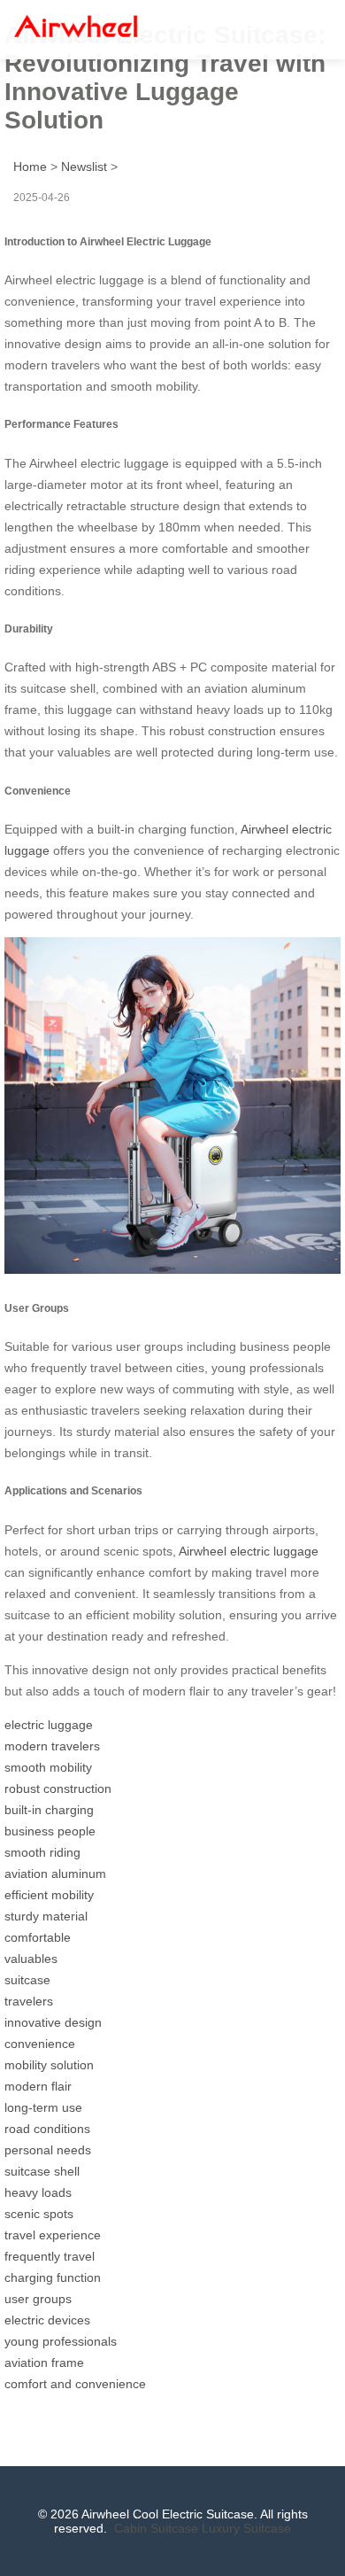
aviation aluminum (55, 1874)
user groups (38, 2299)
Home (30, 167)
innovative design (53, 2022)
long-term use (43, 2107)
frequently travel (50, 2256)
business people (50, 1831)
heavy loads (38, 2192)
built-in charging (49, 1810)
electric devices (47, 2320)
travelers (29, 2001)
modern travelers (52, 1746)
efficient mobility (49, 1895)
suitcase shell (42, 2171)
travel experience (53, 2235)
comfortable (38, 1937)
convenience (40, 2044)
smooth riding (42, 1852)
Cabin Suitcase (156, 2528)
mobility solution (49, 2065)
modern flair (38, 2086)
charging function (53, 2277)
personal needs (48, 2150)
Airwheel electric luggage (249, 1551)
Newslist (84, 167)
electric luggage (49, 1725)
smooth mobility (48, 1767)
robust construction (58, 1788)
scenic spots (39, 2214)
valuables (31, 1959)
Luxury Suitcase (246, 2528)
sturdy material (46, 1916)
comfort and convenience (75, 2384)
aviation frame (44, 2363)
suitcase (27, 1980)
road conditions (47, 2129)
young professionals (61, 2341)
